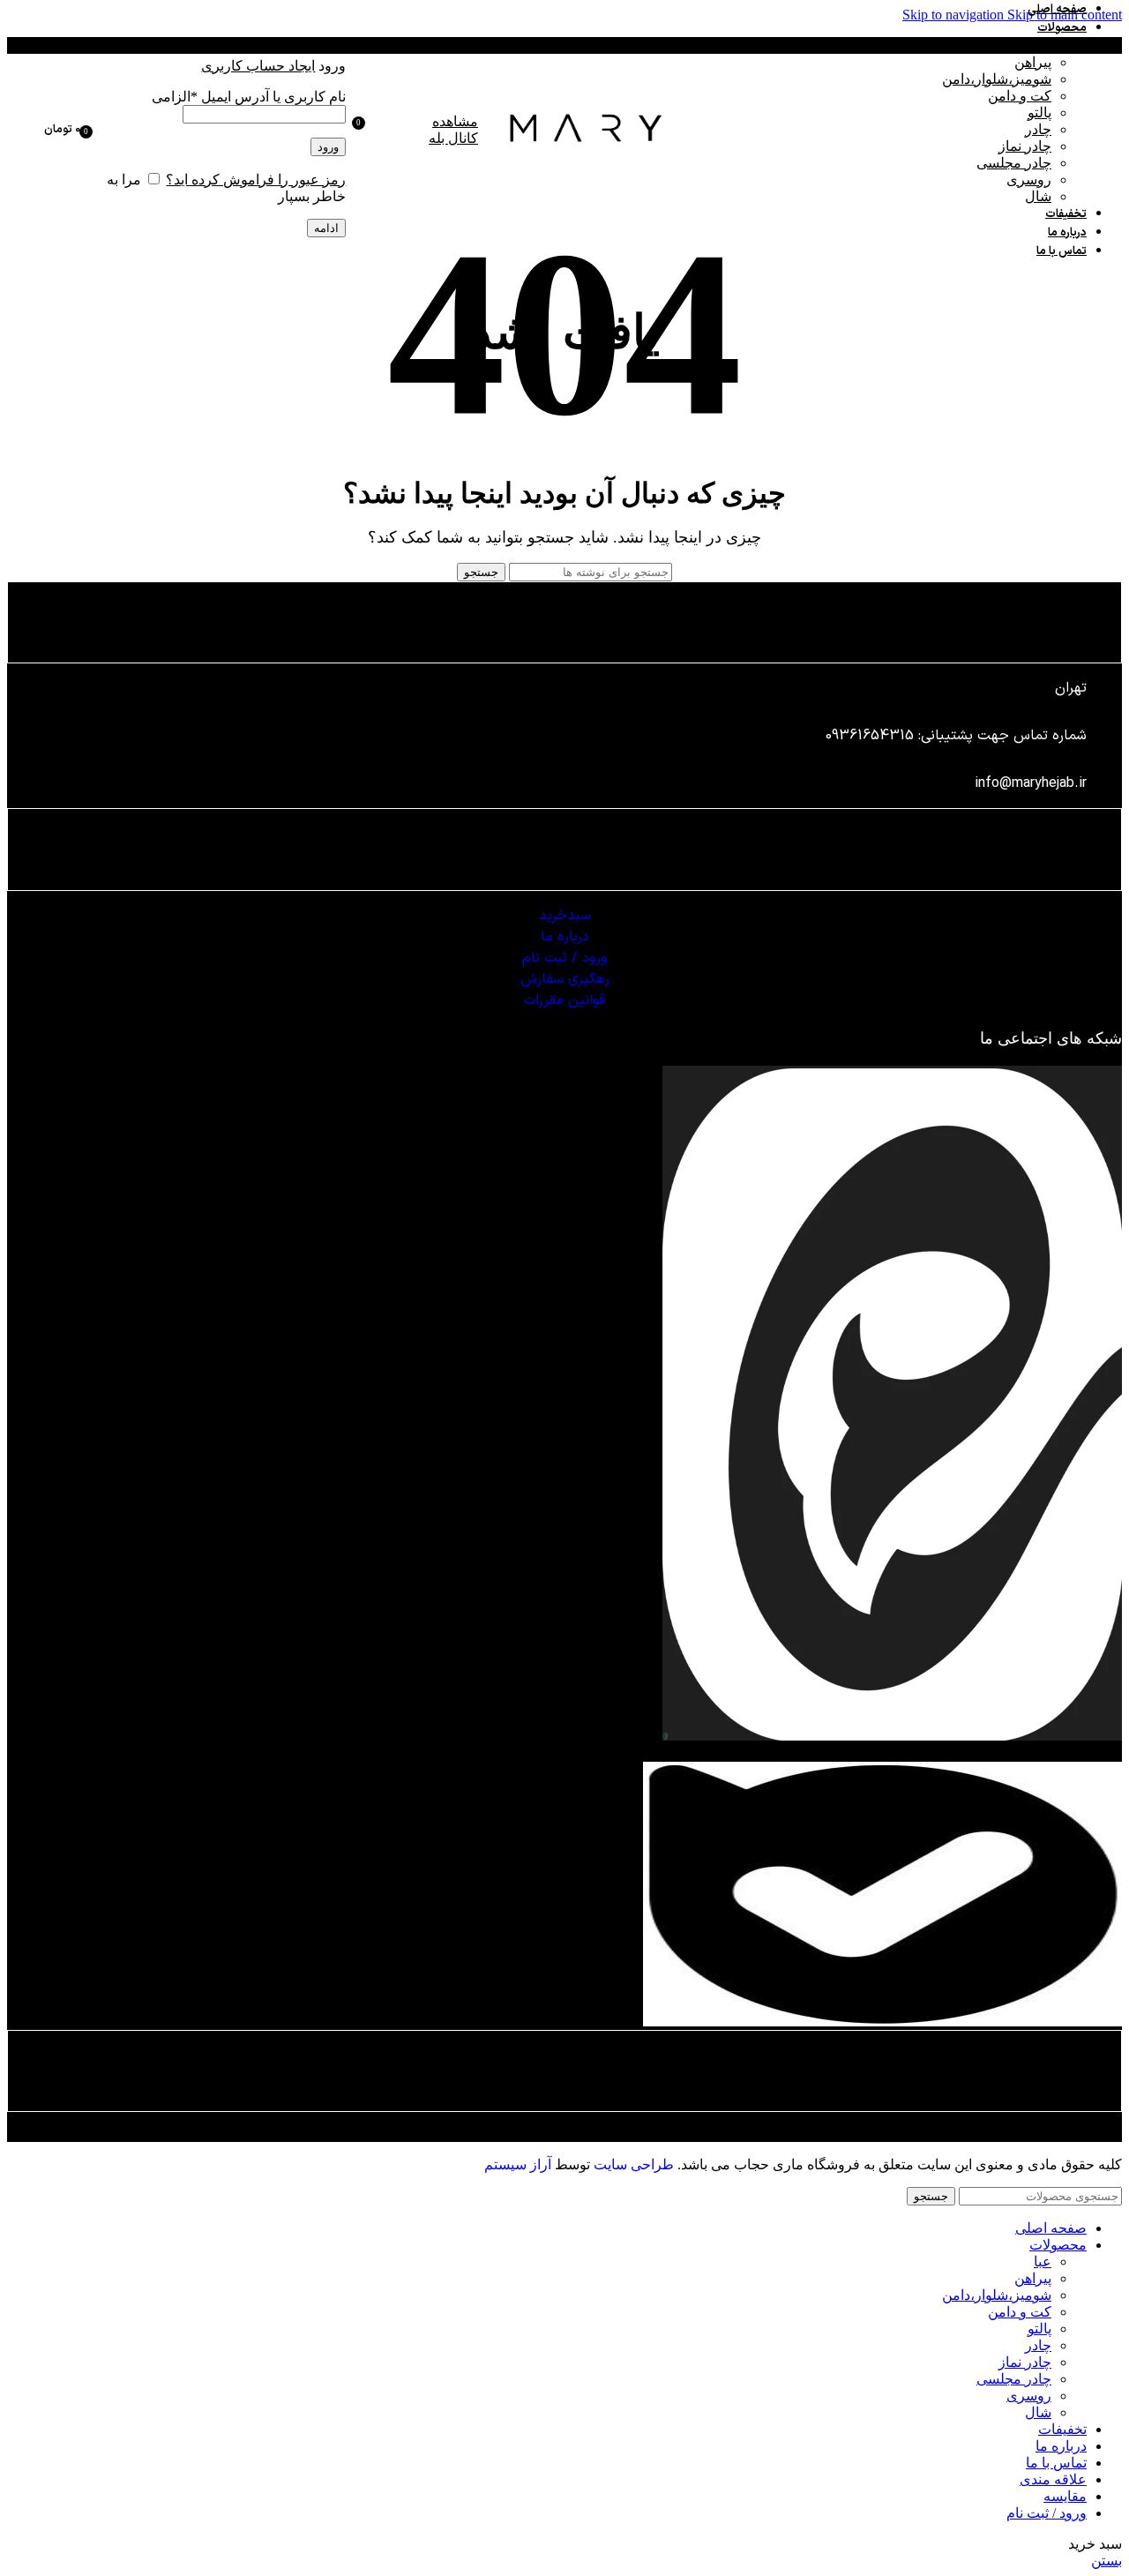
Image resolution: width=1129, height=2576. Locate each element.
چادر (1038, 129)
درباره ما (565, 937)
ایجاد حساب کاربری (258, 66)
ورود (328, 147)
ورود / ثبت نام (564, 958)
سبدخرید (565, 916)
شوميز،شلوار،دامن (997, 79)
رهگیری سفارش (565, 979)
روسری (1029, 180)
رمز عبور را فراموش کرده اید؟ (256, 180)
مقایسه (1065, 2496)
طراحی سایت (634, 2164)
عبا (1043, 45)
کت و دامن (1020, 96)
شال (1038, 196)
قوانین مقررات (564, 1000)
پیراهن (1033, 62)
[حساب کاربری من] (221, 40)
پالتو (1039, 112)
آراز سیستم (518, 2164)
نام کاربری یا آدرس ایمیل (249, 97)
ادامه (326, 228)
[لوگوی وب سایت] (583, 152)
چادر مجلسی (1014, 163)
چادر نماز (1025, 146)
